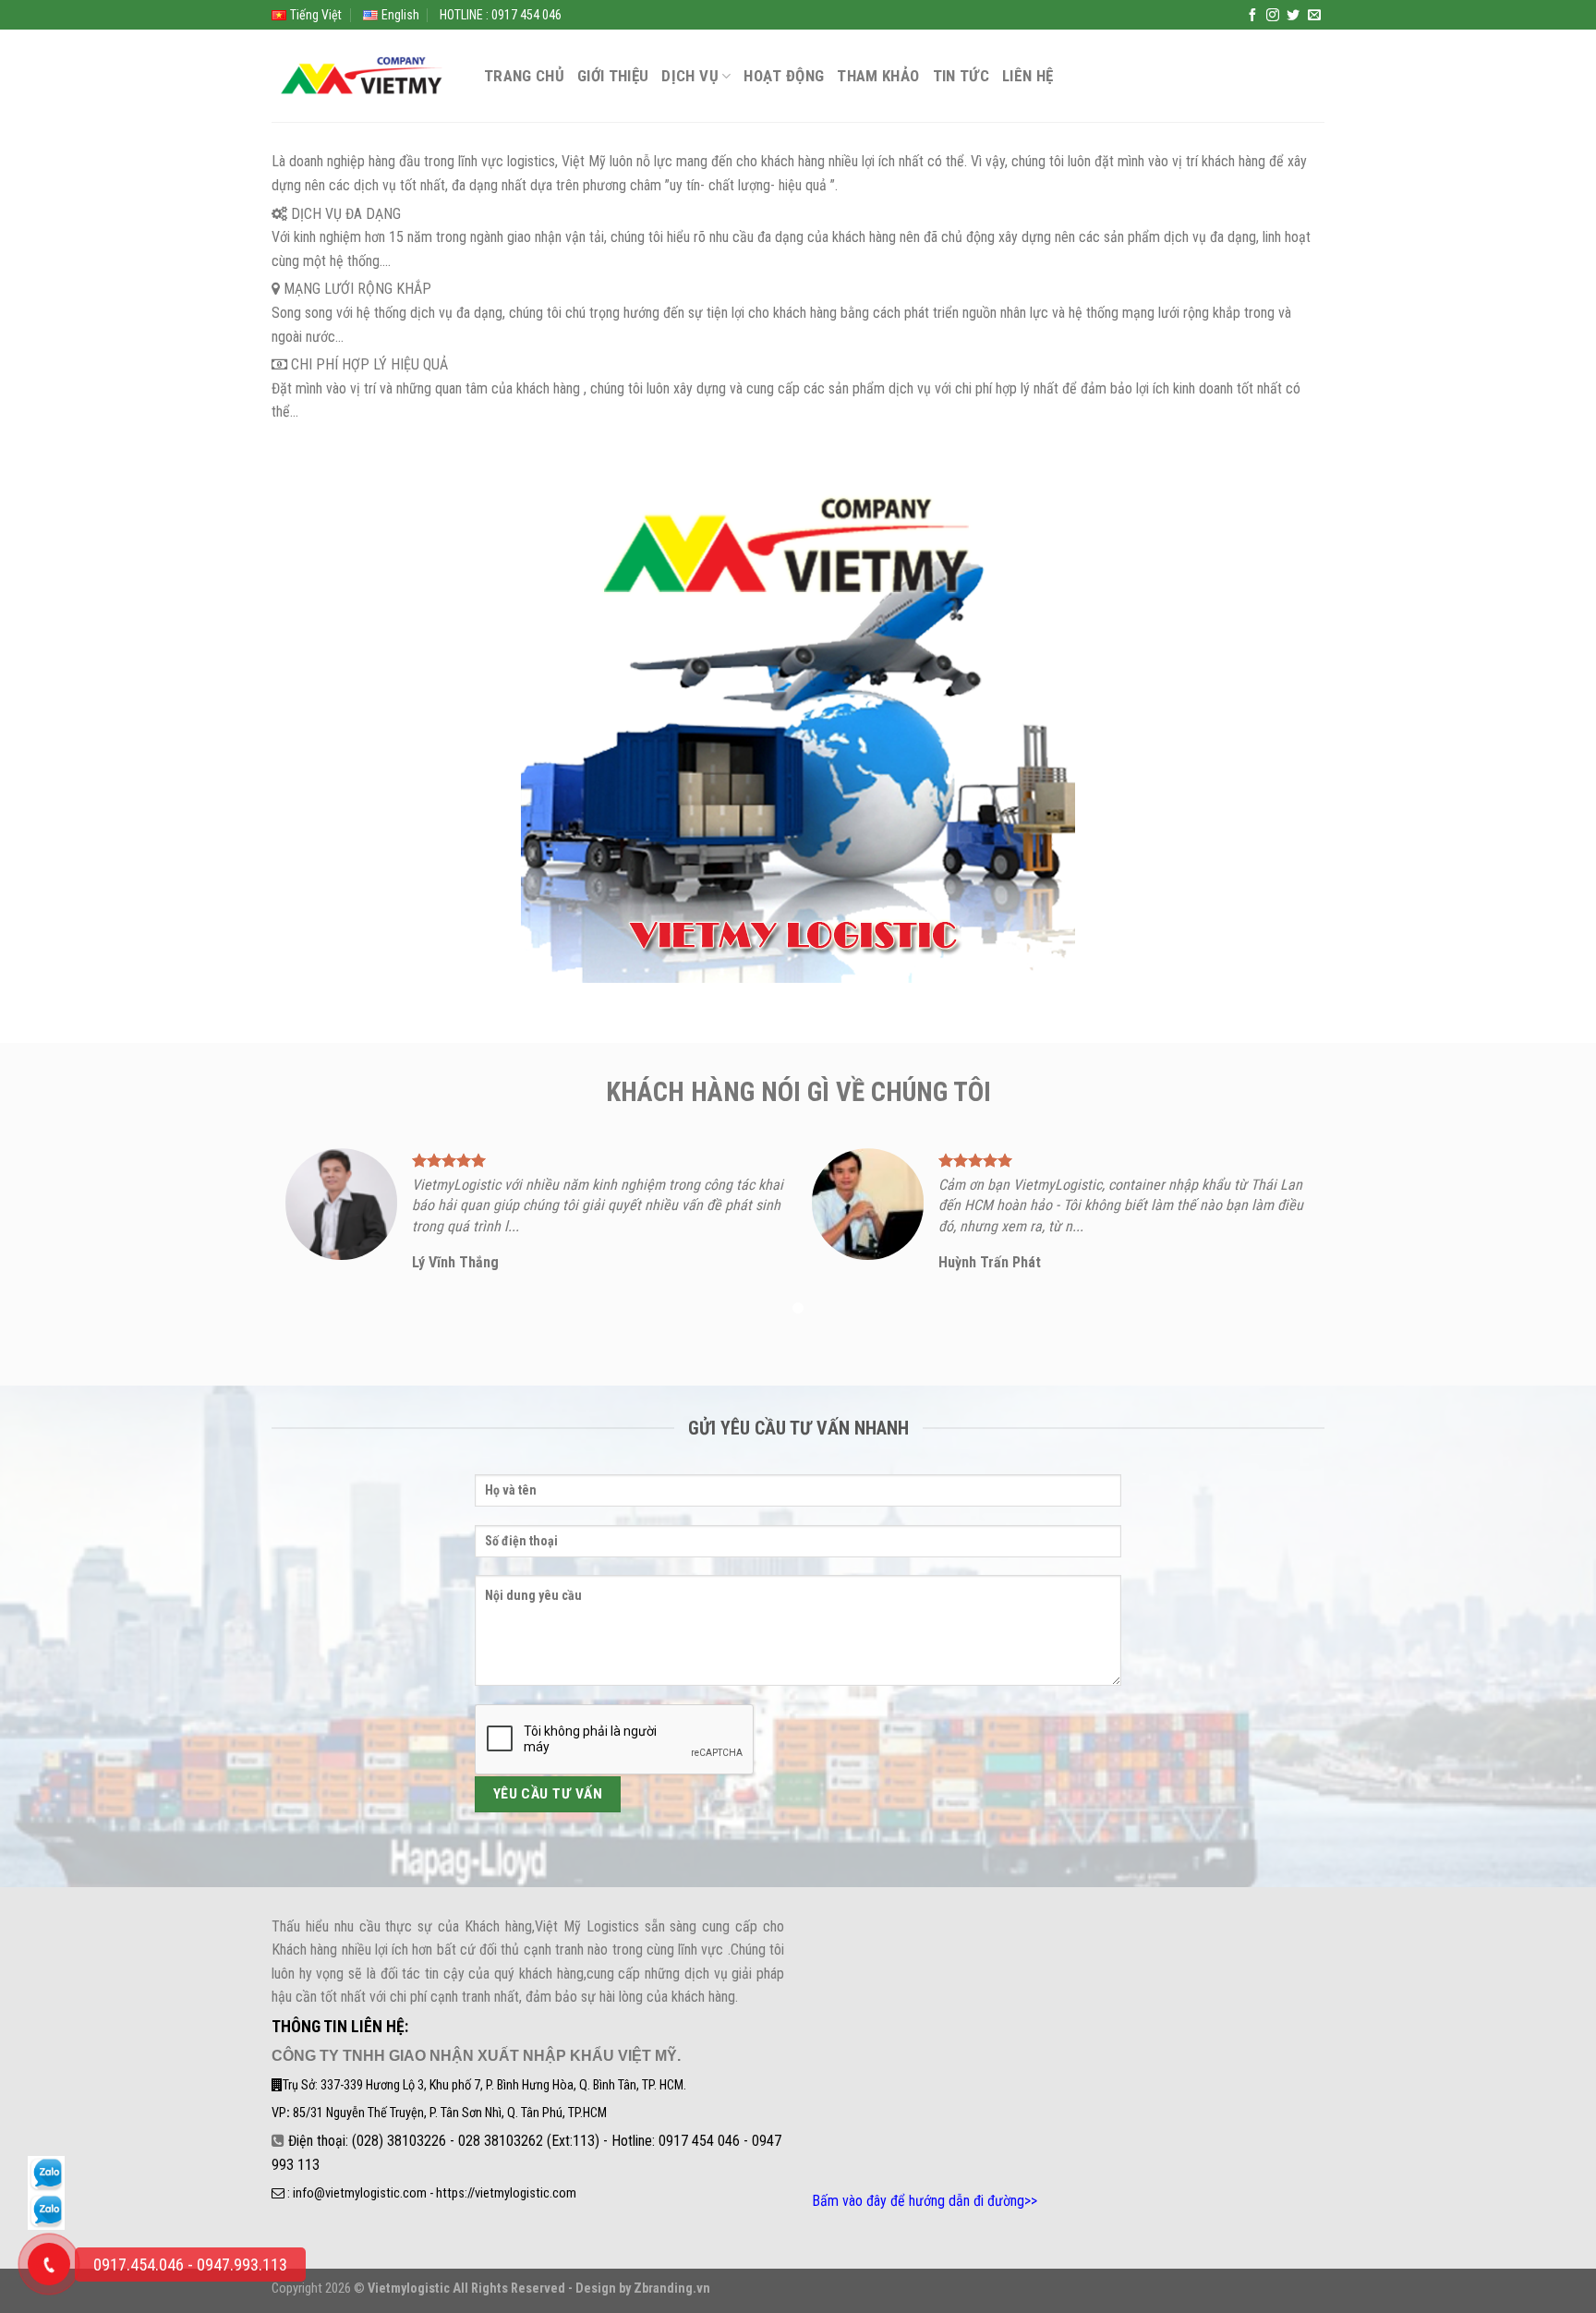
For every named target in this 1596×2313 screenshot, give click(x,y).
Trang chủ (524, 76)
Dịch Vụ (689, 76)
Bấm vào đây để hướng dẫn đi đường (918, 2201)
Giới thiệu (613, 76)
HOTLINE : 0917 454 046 (501, 15)
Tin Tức (961, 76)
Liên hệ (1028, 76)
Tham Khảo (878, 76)
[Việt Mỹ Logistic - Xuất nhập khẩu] (364, 76)
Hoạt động (784, 76)
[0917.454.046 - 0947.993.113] (49, 2264)
